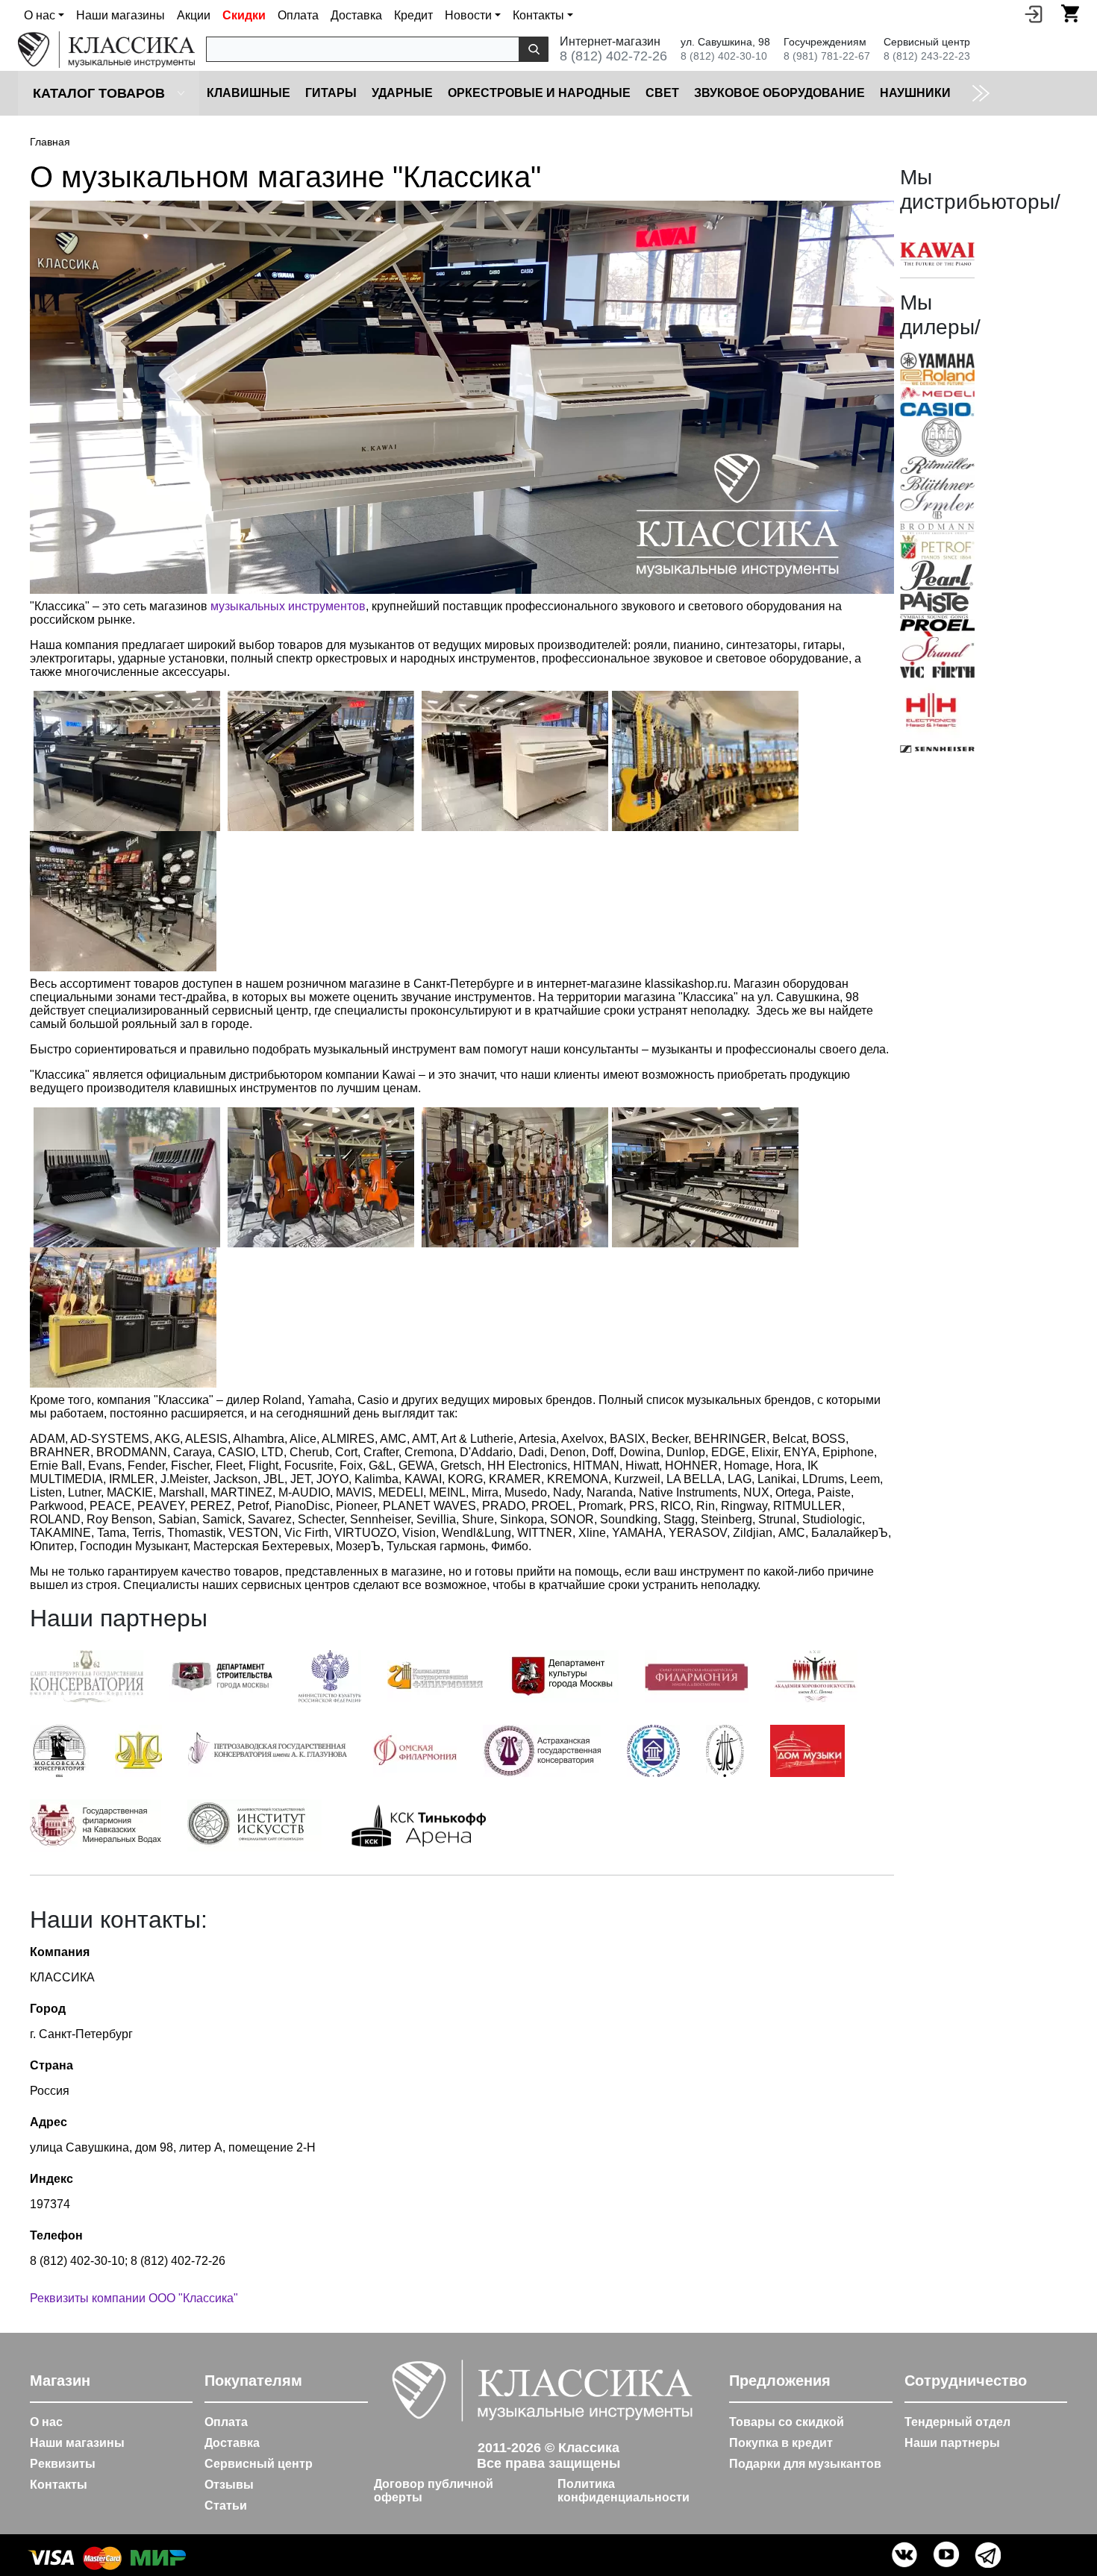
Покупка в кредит (781, 2443)
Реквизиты (63, 2464)
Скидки (244, 15)
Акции (194, 15)
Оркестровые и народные (539, 93)
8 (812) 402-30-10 (724, 56)
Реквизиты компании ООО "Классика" (134, 2298)
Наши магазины (121, 15)
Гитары (331, 93)
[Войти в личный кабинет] (1034, 13)
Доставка (356, 15)
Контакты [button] (538, 15)
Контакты (59, 2485)
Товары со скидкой (787, 2422)
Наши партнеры (952, 2443)
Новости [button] (468, 15)
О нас (46, 2422)
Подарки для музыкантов (805, 2464)
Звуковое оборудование (779, 93)
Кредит (413, 15)
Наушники (915, 93)
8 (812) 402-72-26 (613, 56)
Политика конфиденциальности (623, 2491)
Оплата (298, 15)
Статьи (226, 2506)
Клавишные (249, 93)
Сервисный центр (259, 2464)
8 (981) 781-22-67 (827, 56)
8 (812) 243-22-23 (927, 56)
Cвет (662, 93)
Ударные (402, 93)
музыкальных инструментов (288, 606)
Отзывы (229, 2485)
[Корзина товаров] (1070, 13)
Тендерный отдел (957, 2422)
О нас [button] (40, 15)
